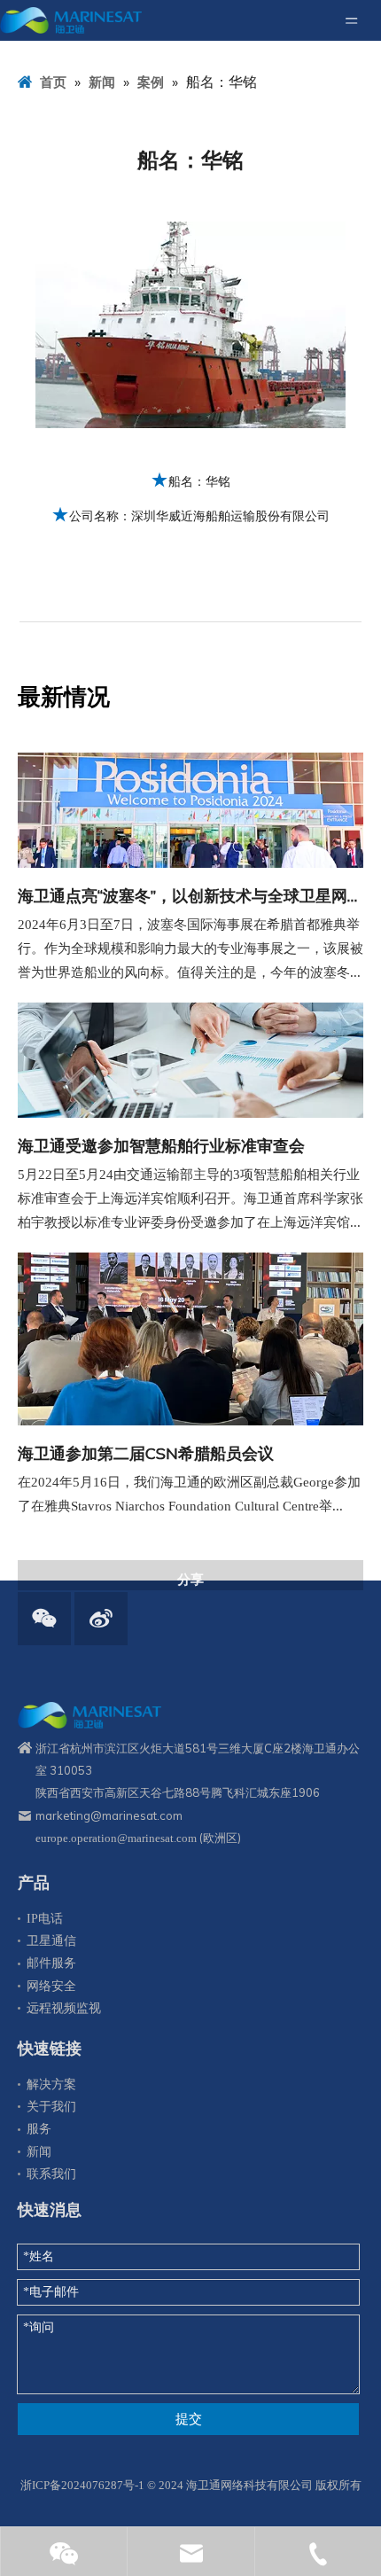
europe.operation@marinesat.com (116, 1838)
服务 (39, 2129)
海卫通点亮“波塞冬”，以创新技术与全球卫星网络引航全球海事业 (190, 896)
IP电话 (45, 1919)
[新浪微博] (101, 1619)
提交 (189, 2419)
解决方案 (51, 2084)
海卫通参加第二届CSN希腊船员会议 (146, 1453)
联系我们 (51, 2174)
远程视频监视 (64, 2008)
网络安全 (51, 1986)
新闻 (39, 2152)
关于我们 (51, 2107)
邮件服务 (51, 1963)
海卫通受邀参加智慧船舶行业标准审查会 (161, 1146)
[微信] (44, 1619)
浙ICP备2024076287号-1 (82, 2485)
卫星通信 (51, 1941)
